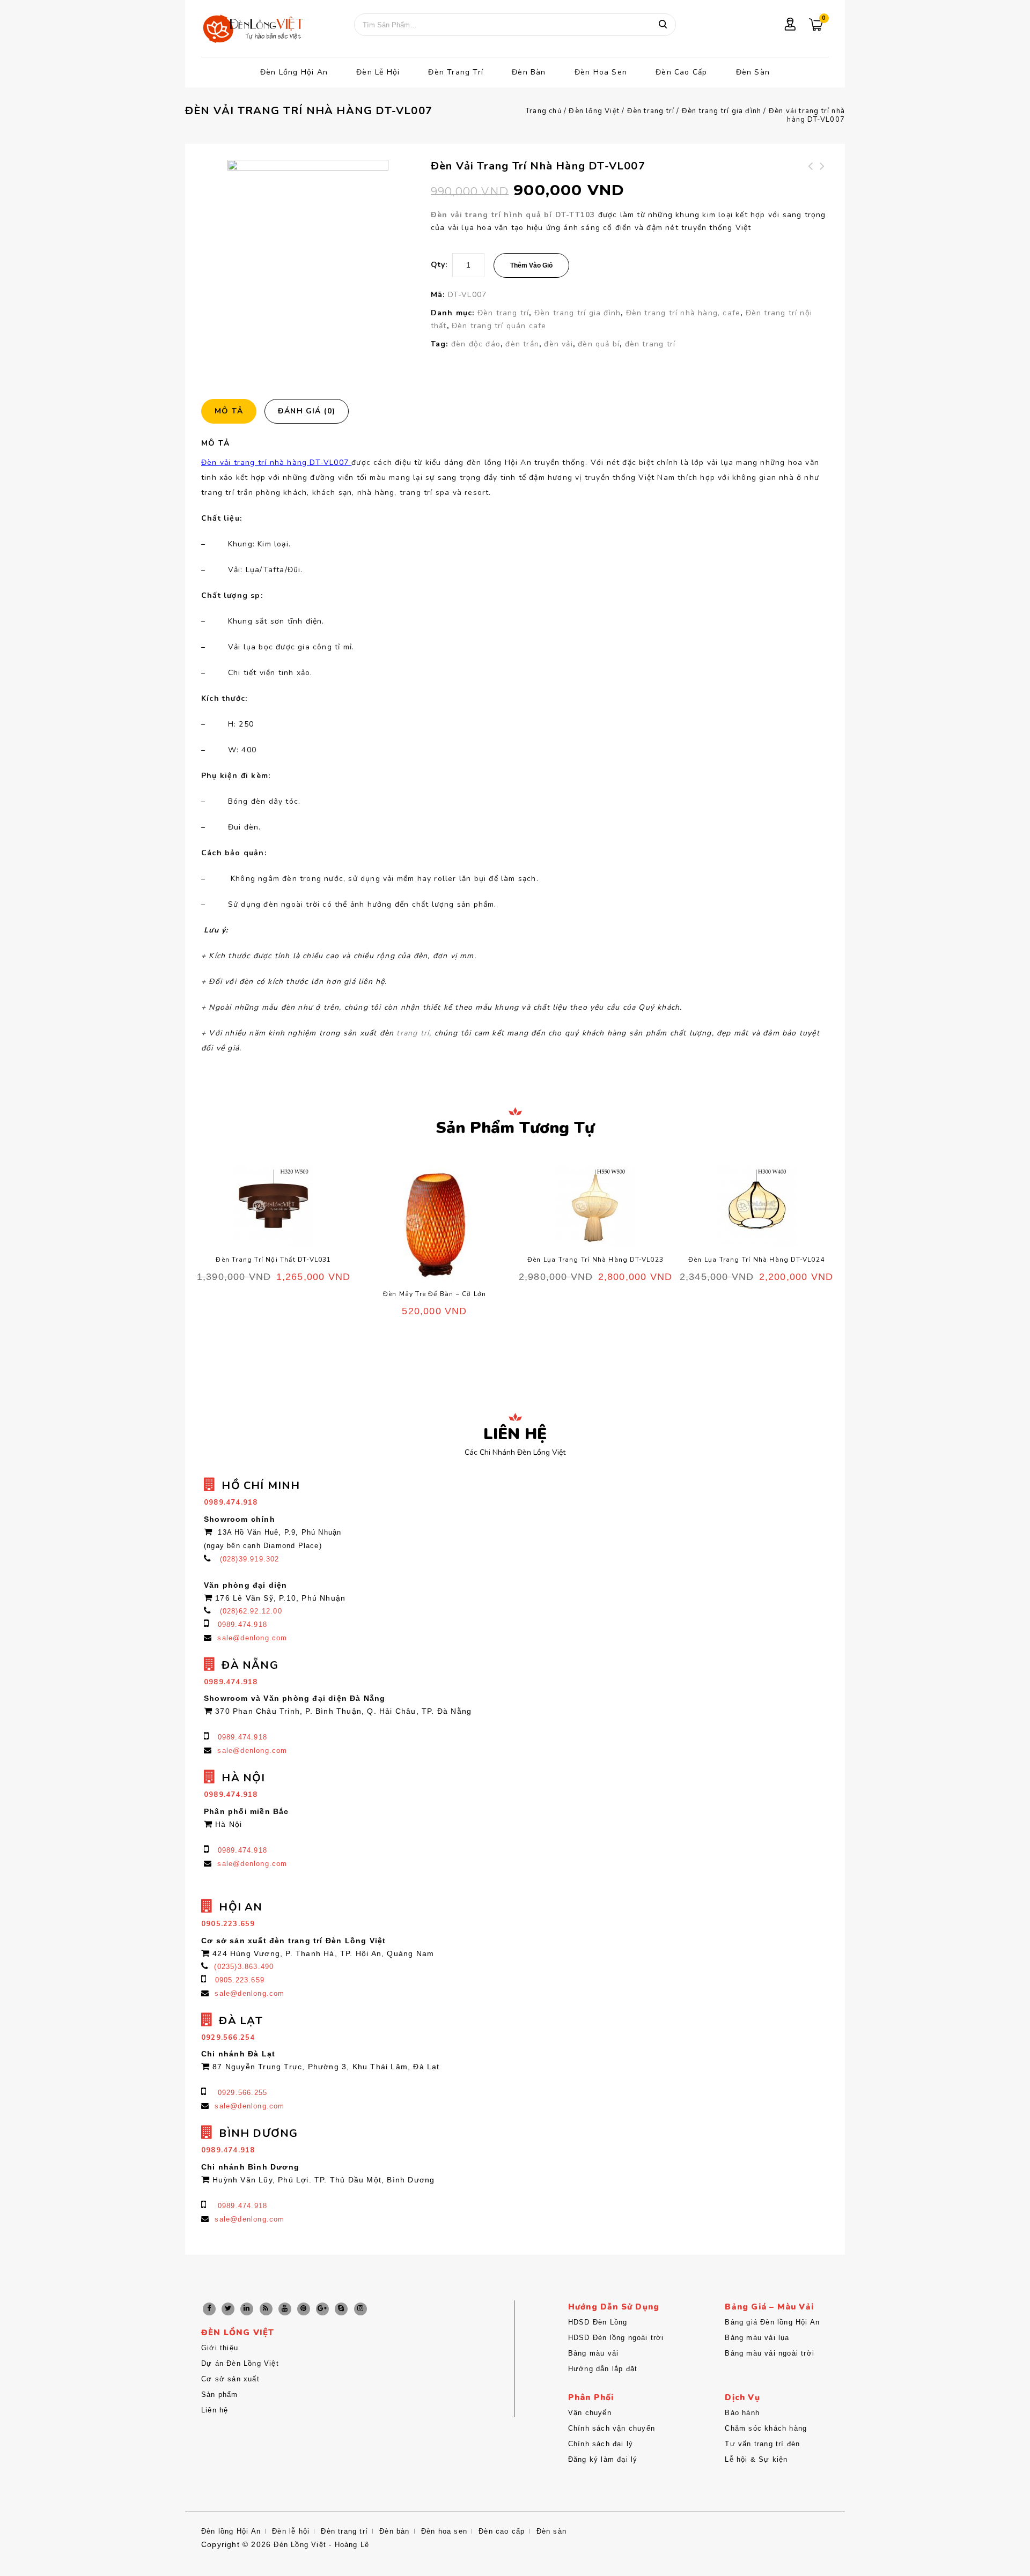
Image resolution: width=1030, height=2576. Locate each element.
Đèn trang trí (456, 72)
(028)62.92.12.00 (251, 1611)
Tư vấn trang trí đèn (762, 2444)
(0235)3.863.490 (244, 1967)
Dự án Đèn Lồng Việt (240, 2363)
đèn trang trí (650, 344)
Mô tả (229, 411)
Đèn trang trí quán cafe (499, 326)
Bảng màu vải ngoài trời (770, 2353)
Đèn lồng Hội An (294, 72)
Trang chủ (544, 111)
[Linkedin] (247, 2309)
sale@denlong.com (252, 1638)
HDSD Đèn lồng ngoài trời (616, 2338)
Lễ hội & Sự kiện (756, 2459)
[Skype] (341, 2309)
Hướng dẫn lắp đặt (603, 2369)
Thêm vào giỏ (531, 265)
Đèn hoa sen (601, 72)
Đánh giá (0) (307, 411)
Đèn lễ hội (378, 72)
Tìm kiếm (663, 25)
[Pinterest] (304, 2309)
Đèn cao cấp (681, 72)
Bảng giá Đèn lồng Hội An (772, 2322)
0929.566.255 (242, 2093)
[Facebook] (209, 2309)
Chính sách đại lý (601, 2444)
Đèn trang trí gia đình (722, 111)
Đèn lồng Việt (594, 111)
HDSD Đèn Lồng (598, 2322)
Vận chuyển (590, 2413)
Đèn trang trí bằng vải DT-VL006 (823, 179)
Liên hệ (215, 2410)
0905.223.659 (240, 1980)
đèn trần (522, 344)
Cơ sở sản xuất (230, 2379)
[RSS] (266, 2309)
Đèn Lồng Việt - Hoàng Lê (321, 2545)
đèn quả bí (599, 344)
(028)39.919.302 (250, 1559)
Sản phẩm (220, 2394)
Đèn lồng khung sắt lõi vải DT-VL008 (811, 179)
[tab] (233, 411)
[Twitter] (228, 2309)
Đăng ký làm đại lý (603, 2459)
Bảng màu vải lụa (757, 2338)
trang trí (413, 1033)
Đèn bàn (529, 72)
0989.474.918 (242, 1624)
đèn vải (558, 344)
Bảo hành (742, 2413)
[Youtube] (285, 2309)
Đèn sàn (753, 72)
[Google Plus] (322, 2309)
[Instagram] (360, 2309)
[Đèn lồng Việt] (252, 30)
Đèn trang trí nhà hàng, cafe (683, 313)
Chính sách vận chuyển (612, 2428)
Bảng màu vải (593, 2353)
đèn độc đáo (476, 344)
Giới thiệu (220, 2348)
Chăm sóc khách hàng (766, 2428)
